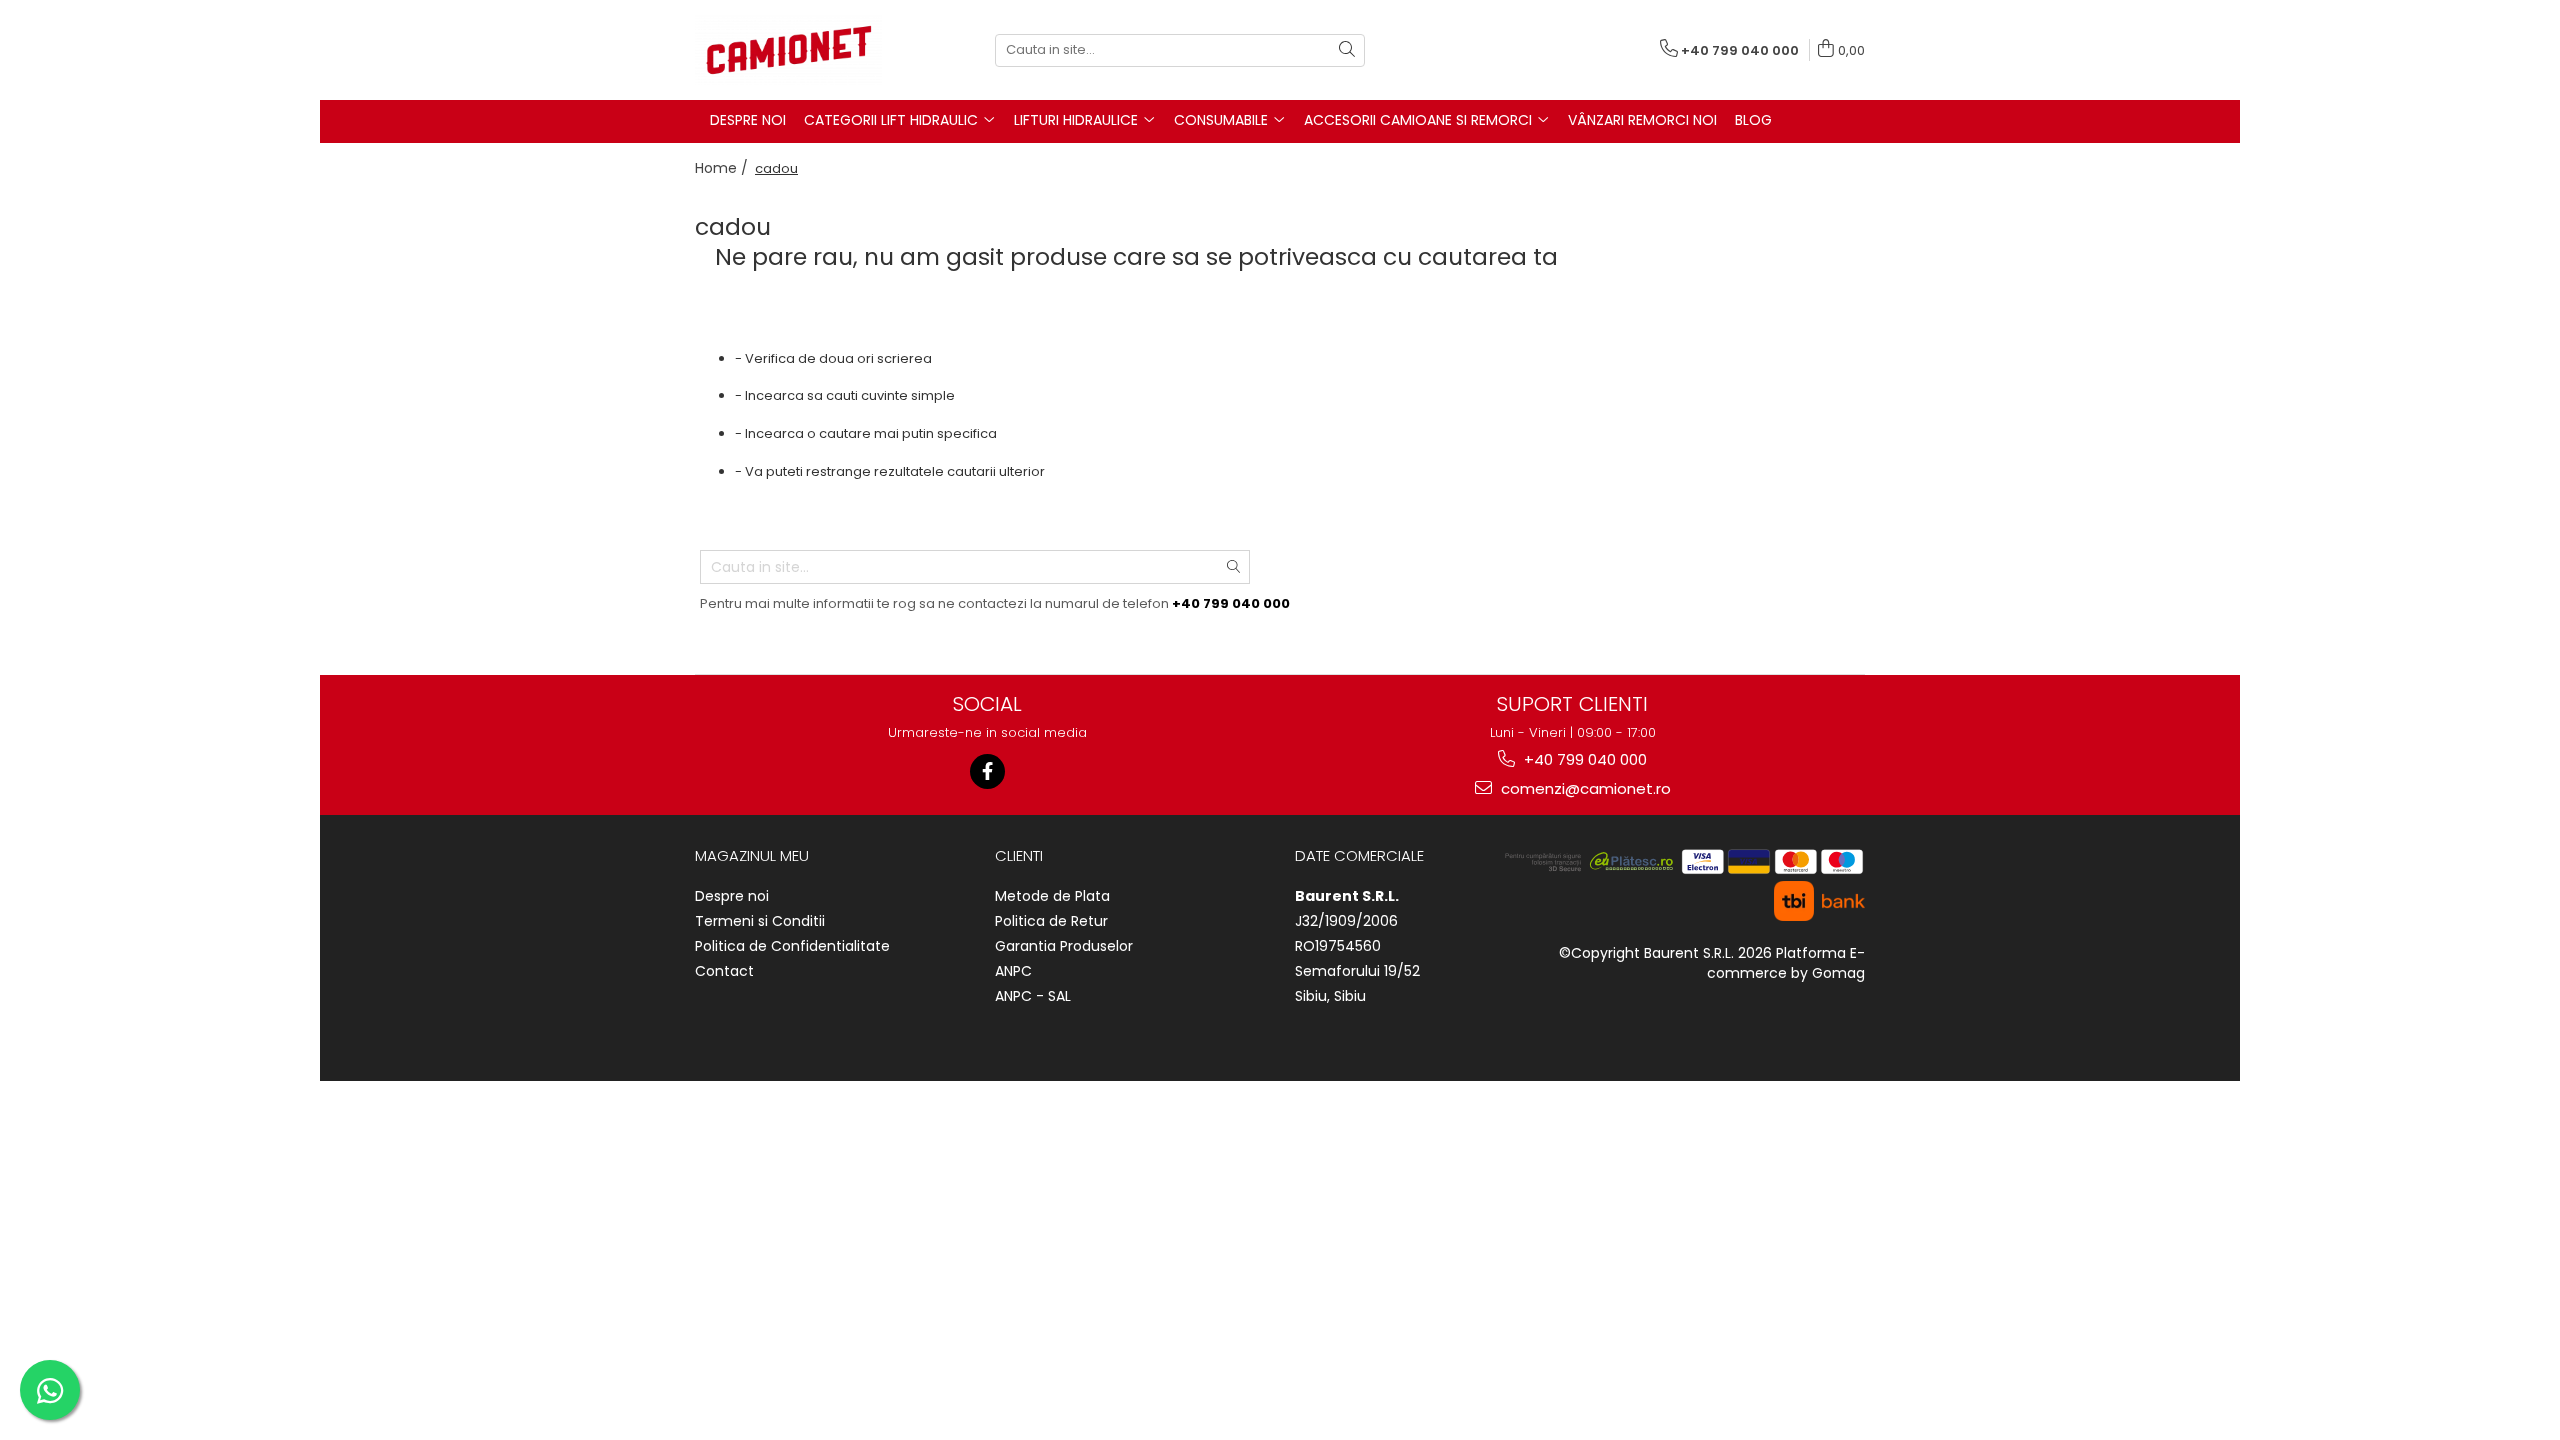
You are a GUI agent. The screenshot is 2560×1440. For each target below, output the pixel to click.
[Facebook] (987, 771)
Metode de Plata (1052, 896)
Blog (1753, 120)
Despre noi (732, 896)
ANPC (1013, 971)
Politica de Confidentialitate (792, 946)
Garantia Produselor (1064, 946)
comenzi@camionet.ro (1584, 788)
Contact (724, 971)
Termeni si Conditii (760, 921)
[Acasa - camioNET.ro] (795, 50)
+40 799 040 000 (1583, 759)
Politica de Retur (1051, 921)
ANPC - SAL (1033, 996)
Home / (723, 168)
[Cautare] (1347, 50)
